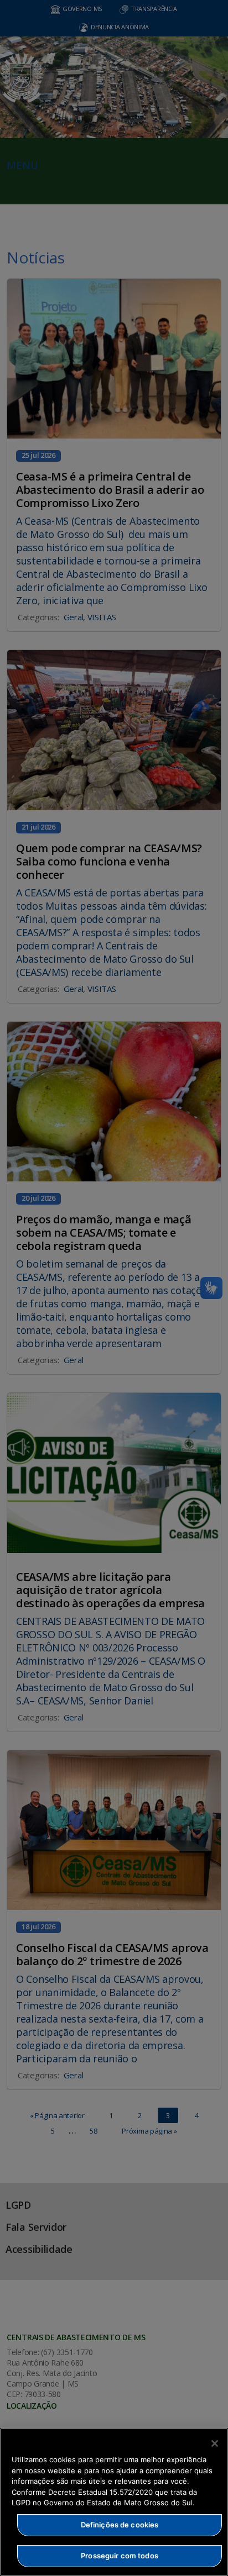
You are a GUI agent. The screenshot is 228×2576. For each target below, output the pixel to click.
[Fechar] (215, 2443)
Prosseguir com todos (120, 2556)
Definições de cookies (120, 2525)
